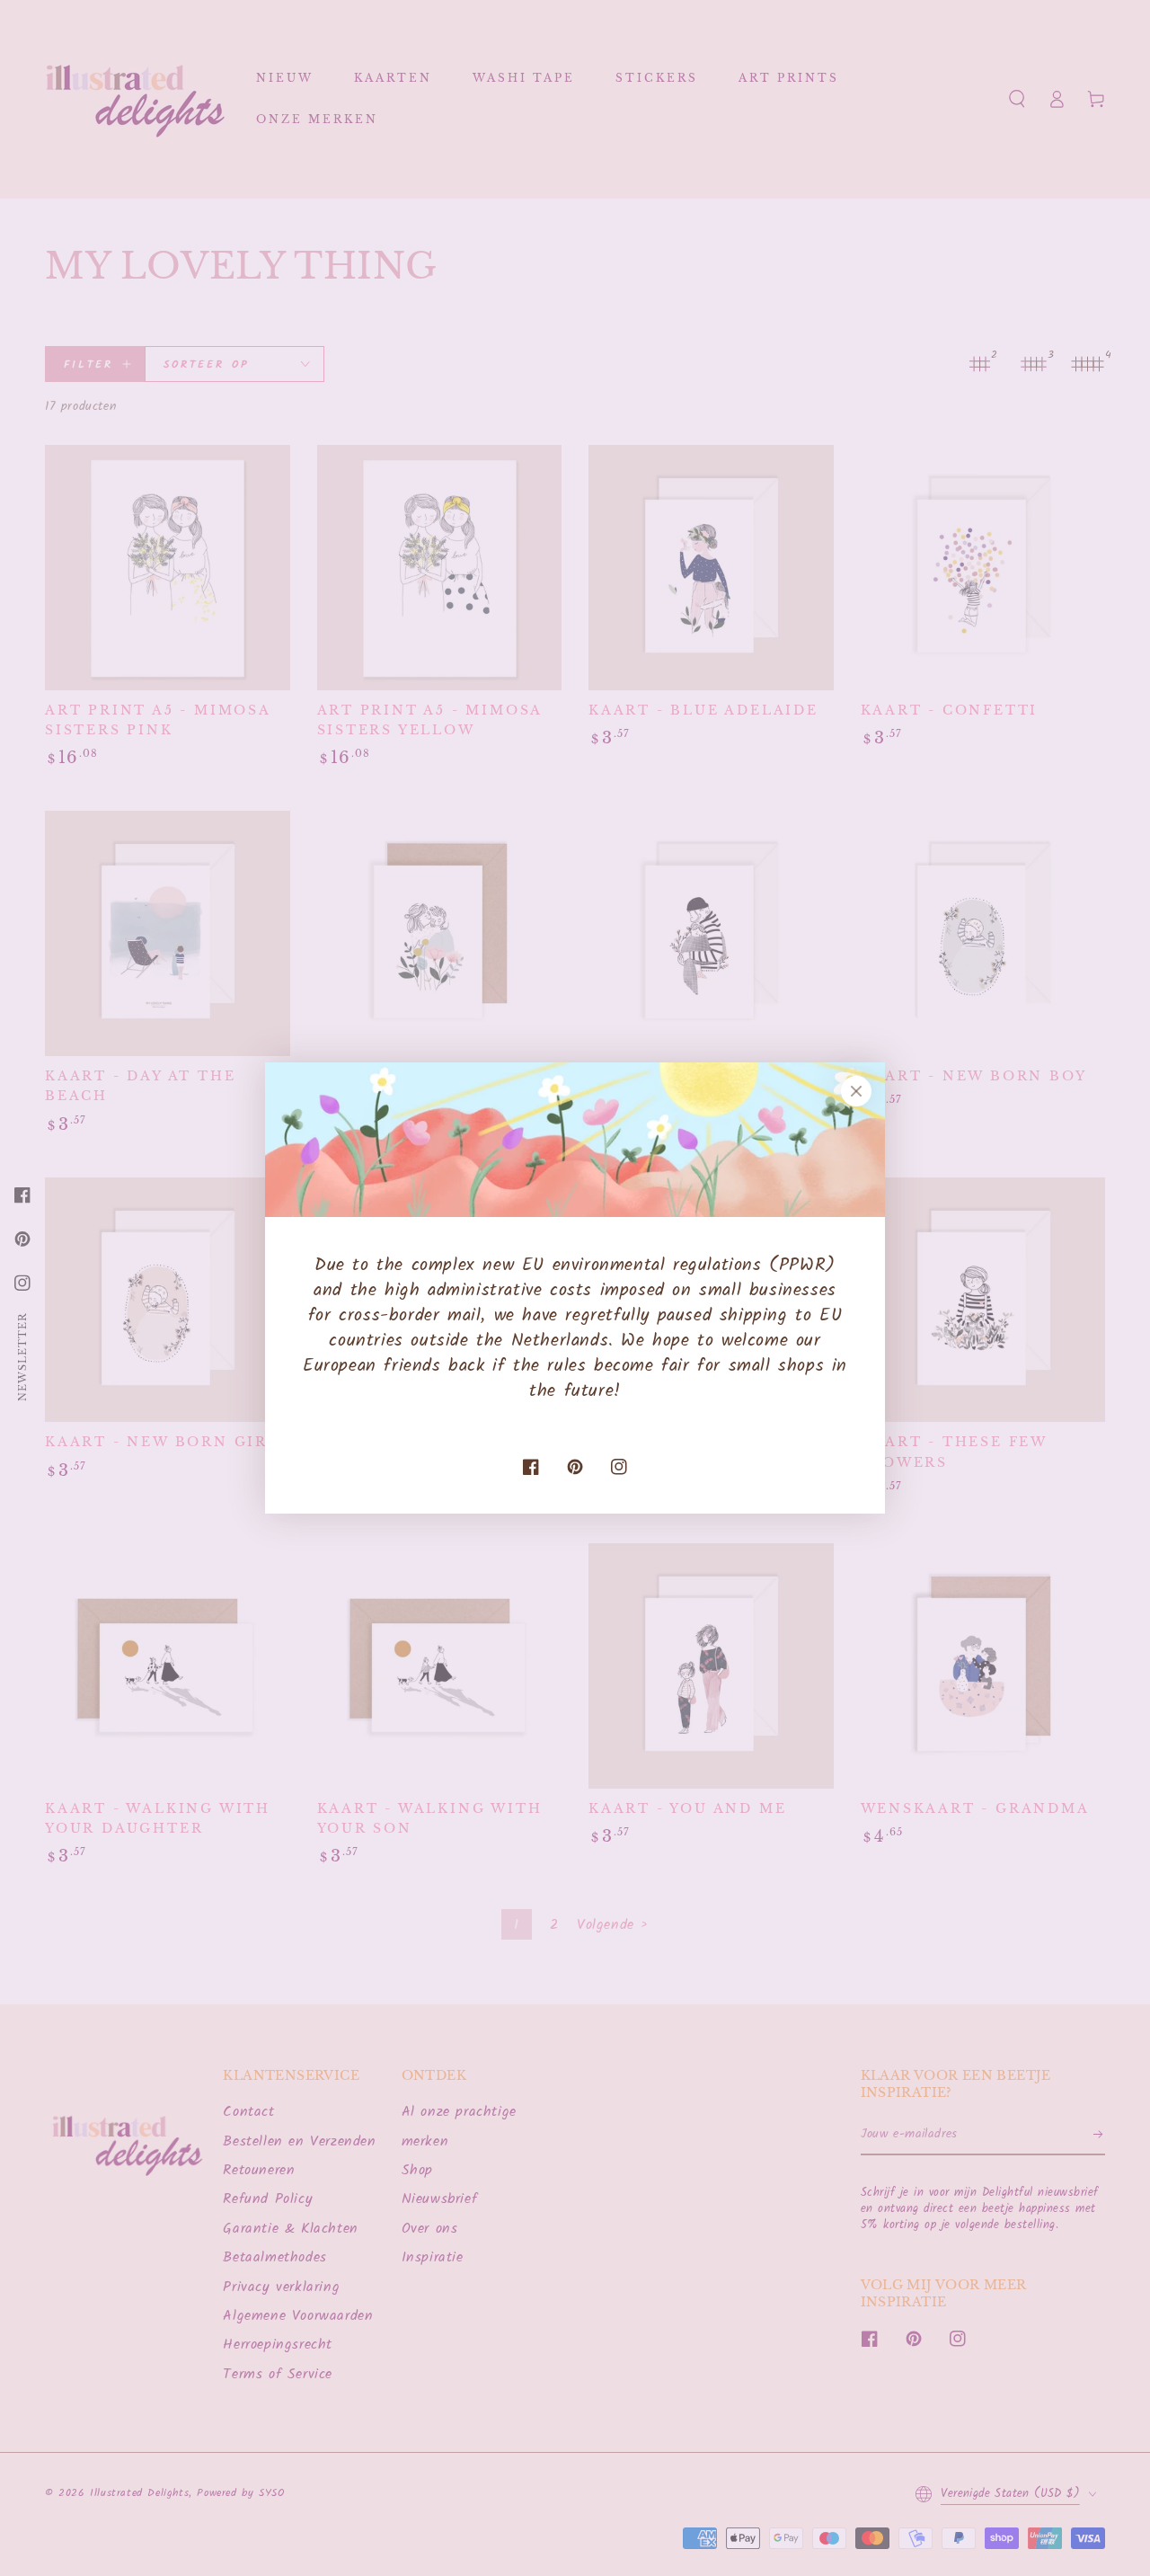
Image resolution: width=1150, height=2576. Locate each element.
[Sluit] (856, 1091)
